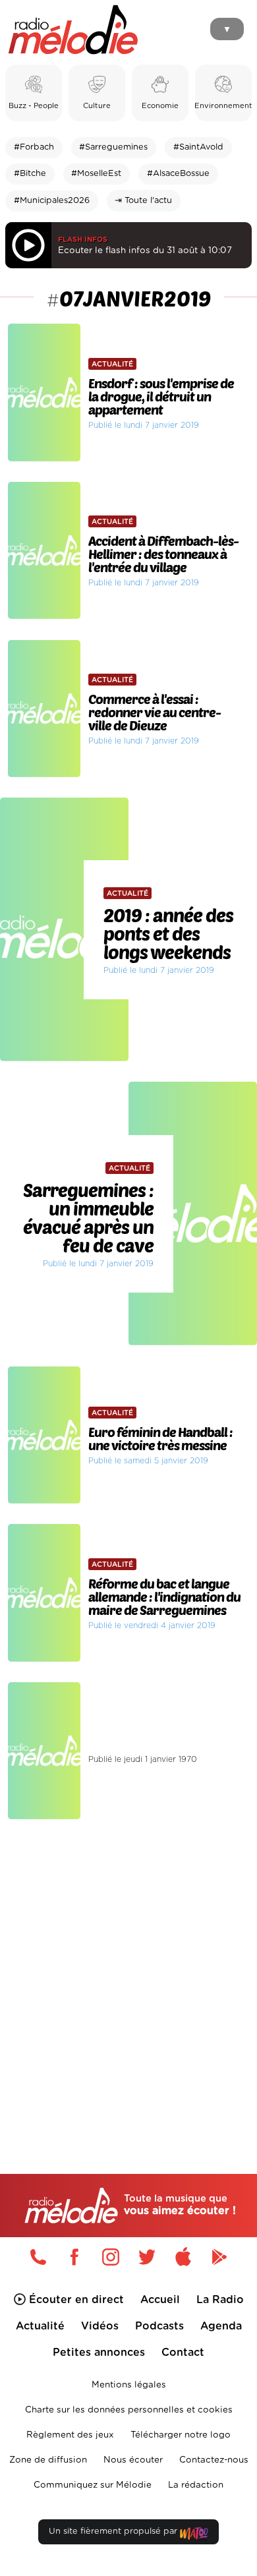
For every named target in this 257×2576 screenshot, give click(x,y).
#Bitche (30, 174)
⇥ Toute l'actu (143, 201)
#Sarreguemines (113, 147)
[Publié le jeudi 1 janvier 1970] (128, 1678)
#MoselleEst (96, 174)
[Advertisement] (128, 1969)
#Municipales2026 (52, 201)
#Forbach (34, 147)
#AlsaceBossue (178, 174)
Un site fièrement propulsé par (114, 2532)
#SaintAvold (198, 147)
